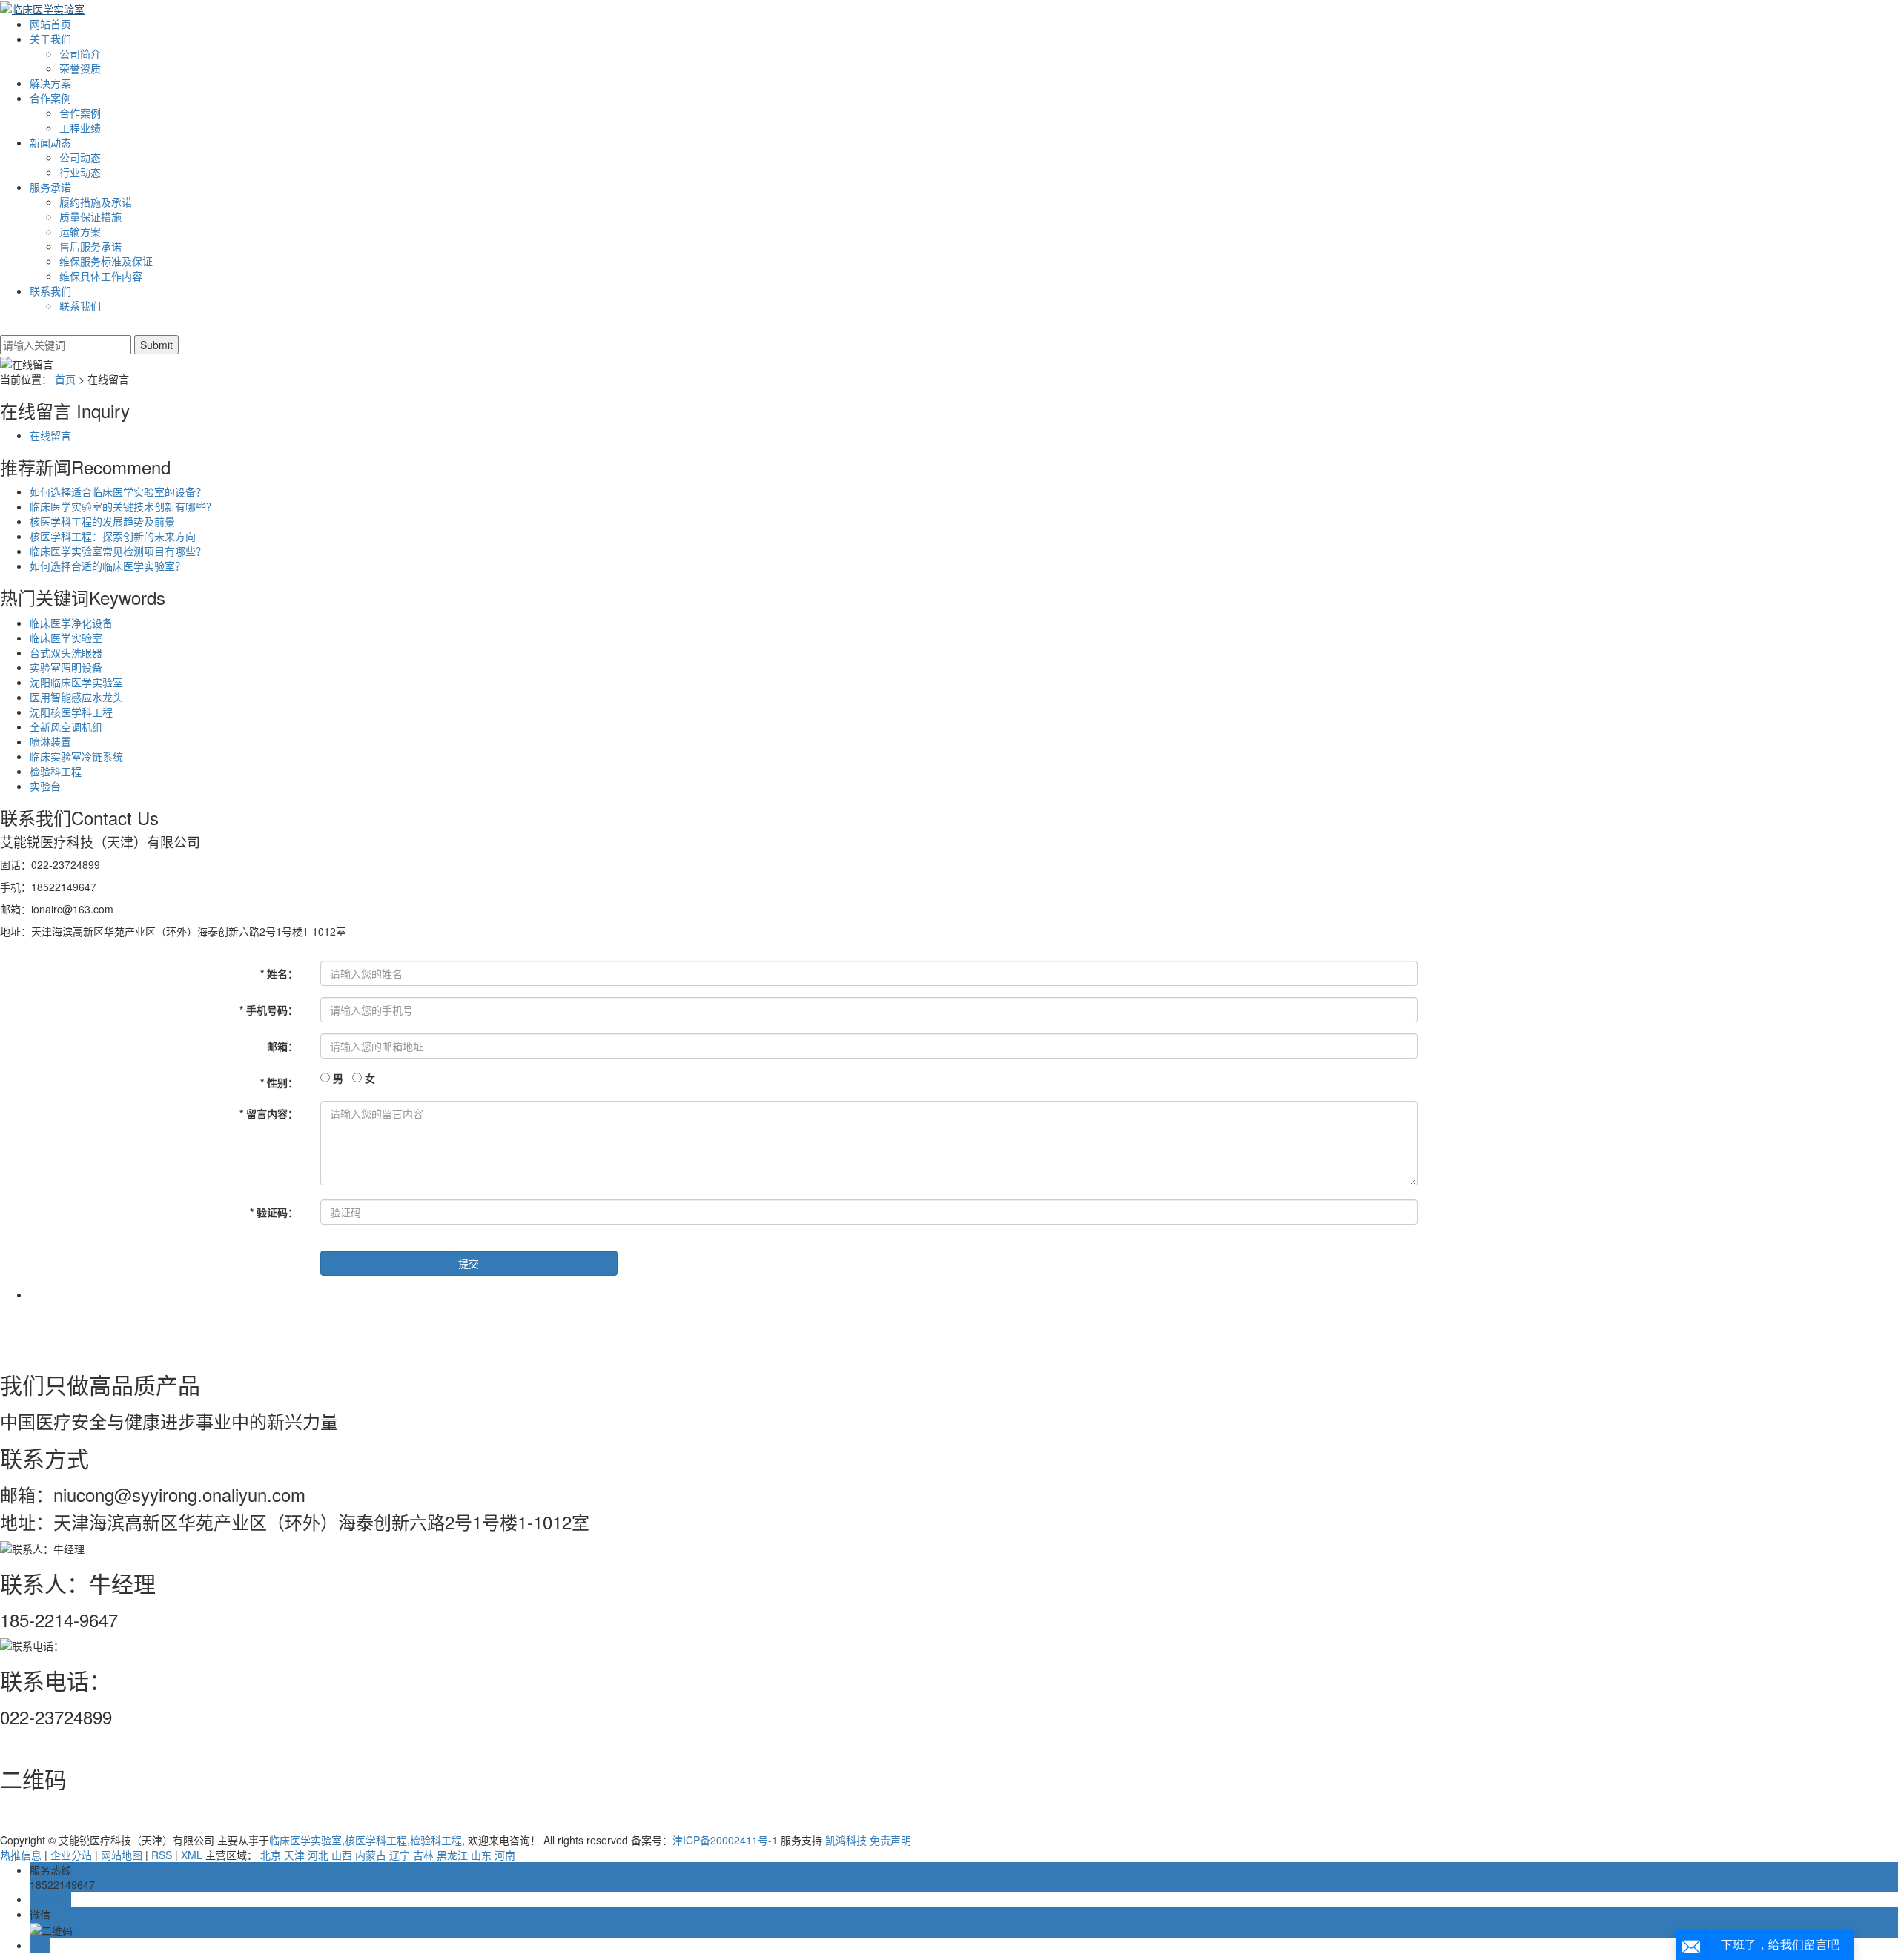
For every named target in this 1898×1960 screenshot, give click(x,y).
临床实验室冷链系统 (76, 756)
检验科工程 (56, 771)
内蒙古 (371, 1855)
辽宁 (400, 1855)
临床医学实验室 (66, 638)
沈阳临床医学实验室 (76, 682)
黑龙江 (452, 1855)
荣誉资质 (80, 68)
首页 (65, 379)
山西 (342, 1855)
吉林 (423, 1855)
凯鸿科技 (846, 1840)
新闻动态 (50, 142)
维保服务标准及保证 (106, 261)
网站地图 (122, 1855)
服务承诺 (50, 187)
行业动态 (80, 172)
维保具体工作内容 (101, 276)
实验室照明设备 (66, 667)
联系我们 (50, 291)
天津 (294, 1855)
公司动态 (80, 157)
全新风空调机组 (66, 726)
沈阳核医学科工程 (71, 712)
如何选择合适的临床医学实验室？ (108, 566)
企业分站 (71, 1855)
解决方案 (50, 83)
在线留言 (50, 435)
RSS (162, 1855)
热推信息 (21, 1855)
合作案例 (50, 98)
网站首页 (50, 24)
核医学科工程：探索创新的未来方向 (113, 536)
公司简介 (80, 53)
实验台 (45, 786)
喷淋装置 (50, 741)
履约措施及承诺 (96, 202)
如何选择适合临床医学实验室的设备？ (118, 491)
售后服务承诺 (90, 246)
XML (192, 1855)
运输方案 (80, 231)
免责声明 (890, 1840)
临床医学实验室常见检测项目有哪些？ (118, 551)
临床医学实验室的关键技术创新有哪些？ (123, 506)
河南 (505, 1855)
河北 (318, 1855)
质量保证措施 (90, 216)
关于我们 (50, 39)
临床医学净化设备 (71, 623)
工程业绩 (80, 128)
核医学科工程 (376, 1840)
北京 (271, 1855)
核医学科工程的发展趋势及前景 (102, 521)
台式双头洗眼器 (66, 652)
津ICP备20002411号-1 (725, 1840)
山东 (481, 1855)
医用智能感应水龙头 (76, 697)
